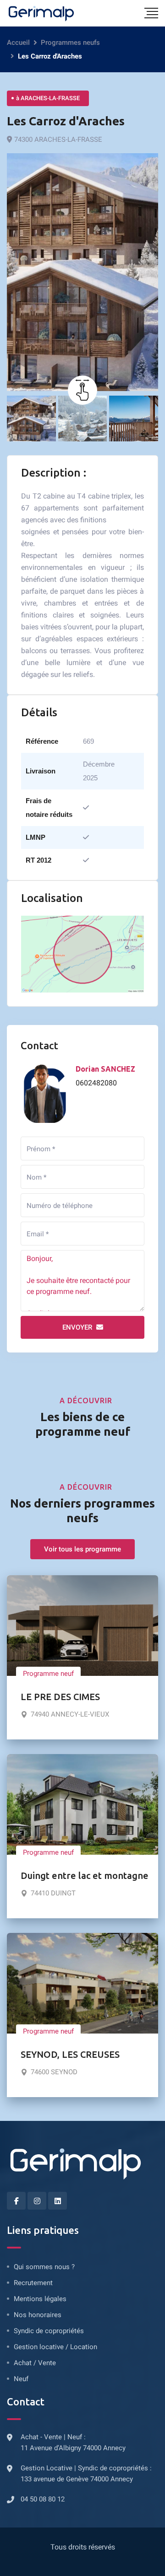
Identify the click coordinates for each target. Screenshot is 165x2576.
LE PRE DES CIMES (60, 1697)
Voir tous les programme (82, 1549)
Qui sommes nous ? (44, 2267)
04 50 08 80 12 (43, 2499)
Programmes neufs (70, 43)
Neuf (21, 2379)
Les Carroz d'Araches (66, 121)
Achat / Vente (35, 2363)
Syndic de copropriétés (49, 2331)
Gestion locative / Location (55, 2347)
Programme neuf (48, 1674)
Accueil (18, 43)
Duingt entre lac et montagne (85, 1876)
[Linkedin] (58, 2201)
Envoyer (78, 1327)
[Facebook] (16, 2201)
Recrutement (33, 2283)
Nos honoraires (38, 2315)
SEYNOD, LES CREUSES (70, 2054)
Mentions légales (40, 2299)
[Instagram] (37, 2201)
